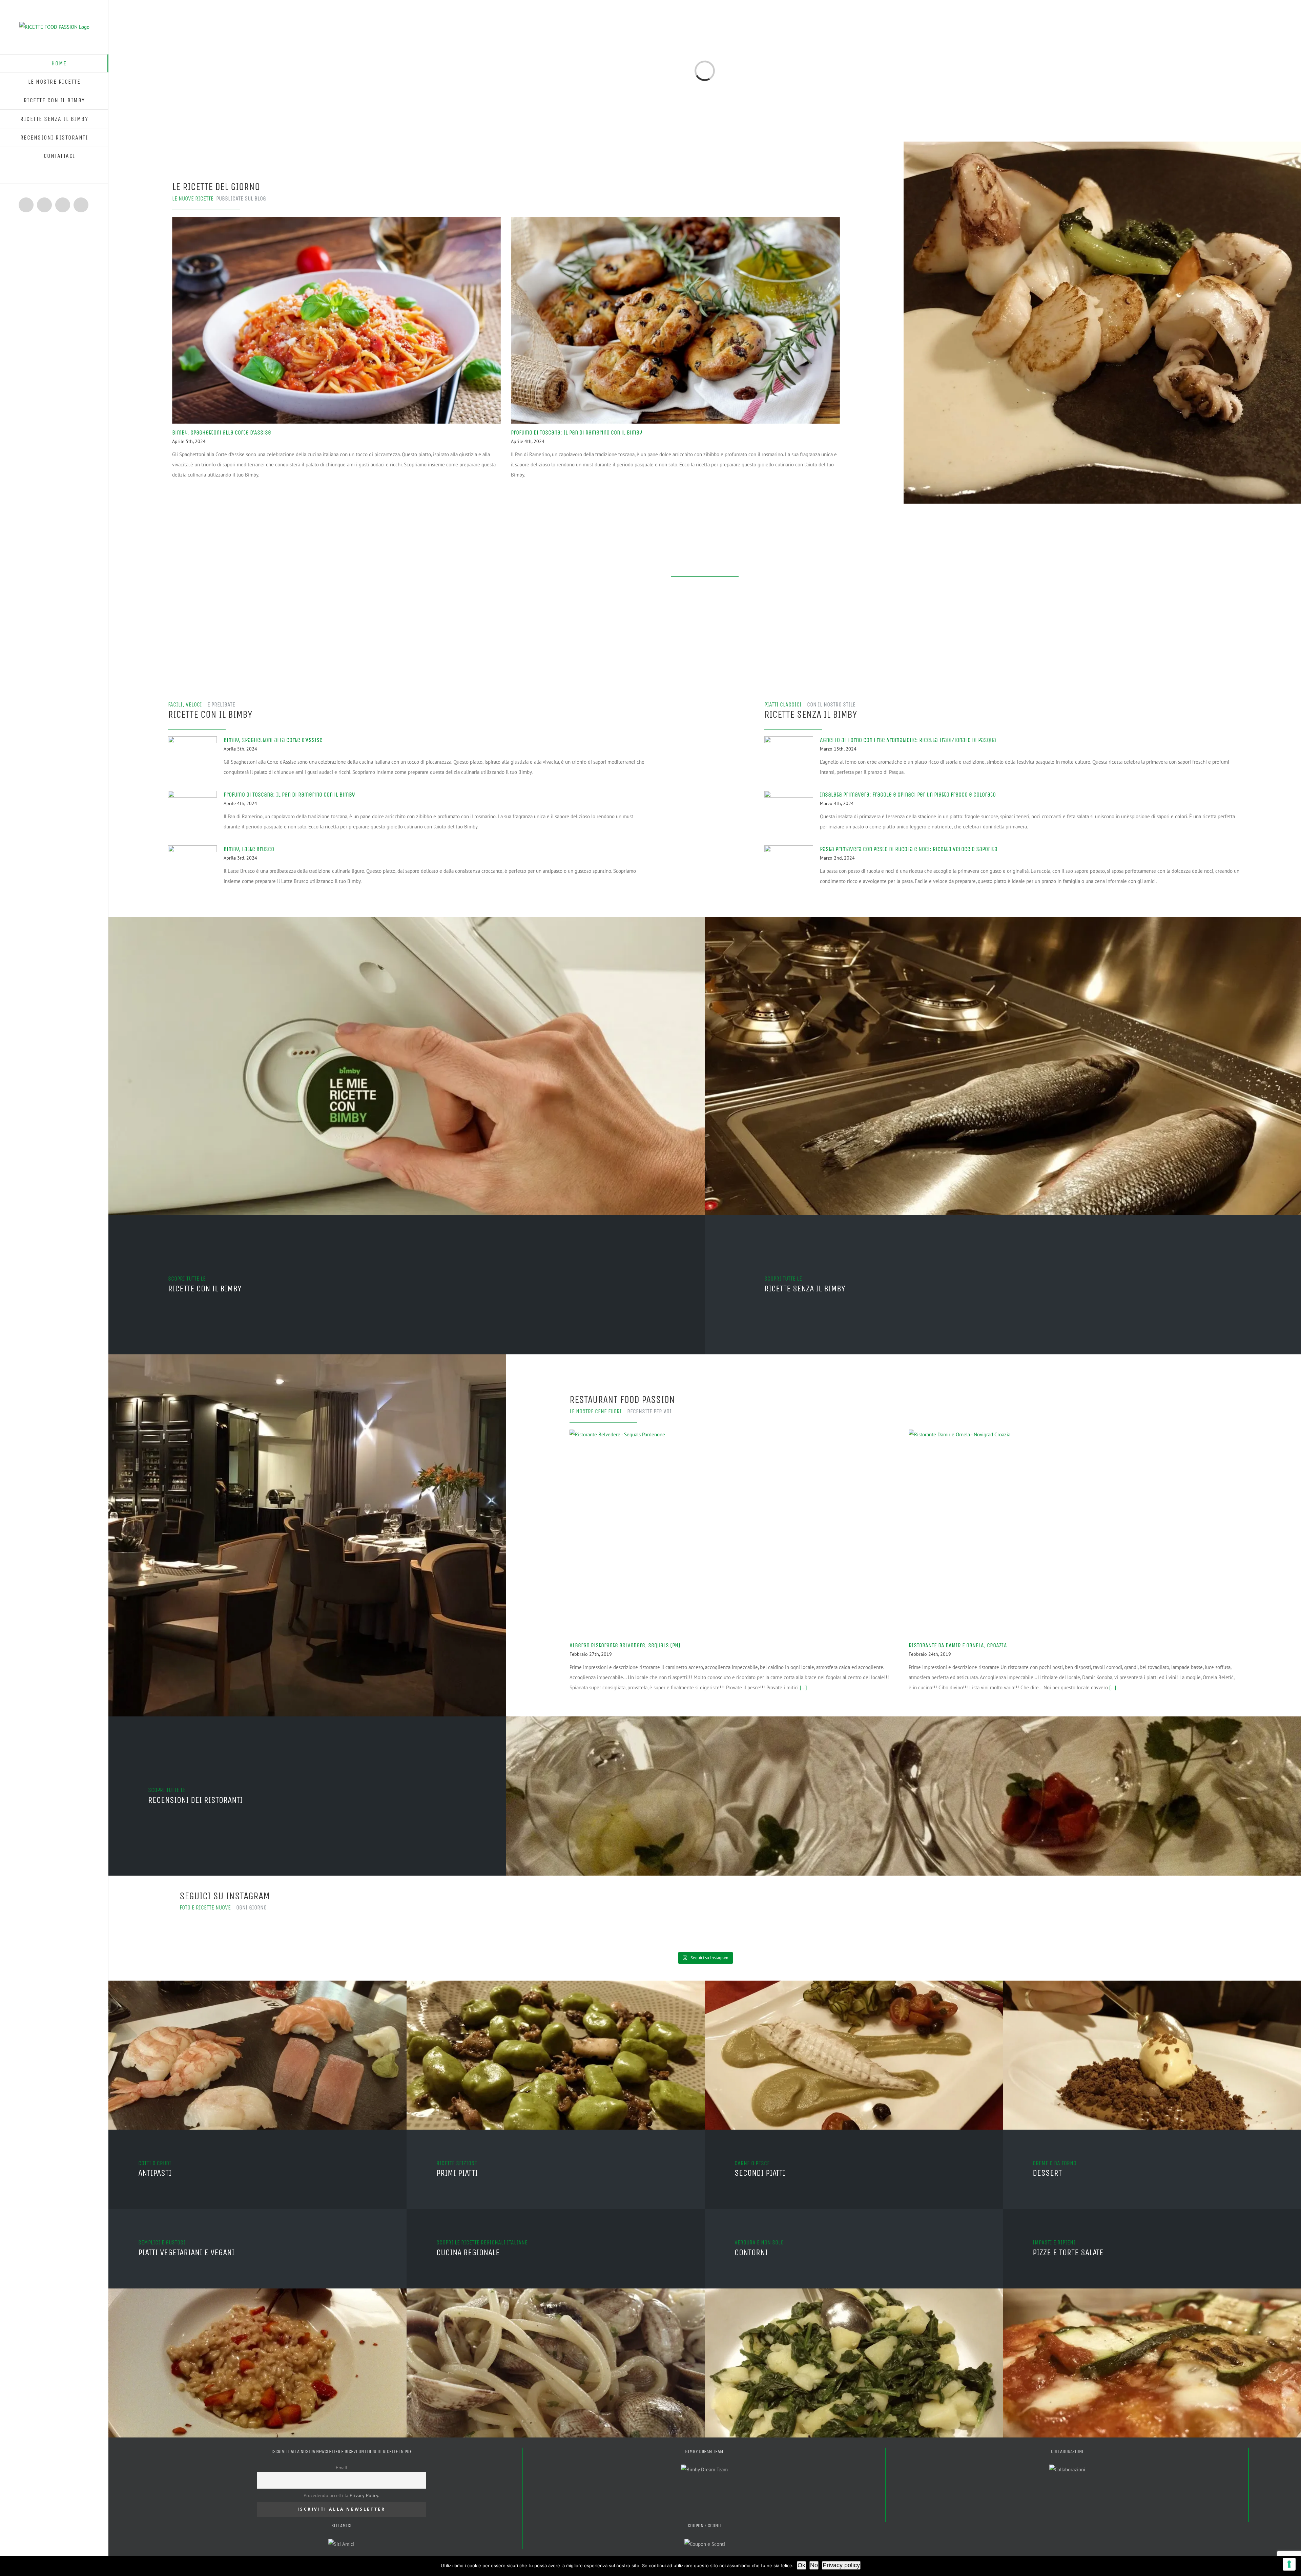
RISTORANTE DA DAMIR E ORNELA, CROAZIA (958, 1645)
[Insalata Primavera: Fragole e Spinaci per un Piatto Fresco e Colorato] (789, 810)
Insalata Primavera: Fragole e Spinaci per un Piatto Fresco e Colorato (908, 795)
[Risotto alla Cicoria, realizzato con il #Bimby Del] (1100, 1931)
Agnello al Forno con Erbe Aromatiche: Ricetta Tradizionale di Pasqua (908, 740)
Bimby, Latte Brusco (249, 849)
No (814, 2565)
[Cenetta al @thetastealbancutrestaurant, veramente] (573, 1926)
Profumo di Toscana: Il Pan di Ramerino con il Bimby (576, 432)
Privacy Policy (364, 2495)
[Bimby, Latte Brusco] (192, 865)
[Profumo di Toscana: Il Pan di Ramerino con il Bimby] (675, 320)
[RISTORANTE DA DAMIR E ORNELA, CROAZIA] (1073, 1533)
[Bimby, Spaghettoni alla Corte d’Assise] (337, 320)
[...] (803, 1687)
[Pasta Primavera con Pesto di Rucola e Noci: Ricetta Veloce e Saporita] (789, 865)
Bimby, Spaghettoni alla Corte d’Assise (222, 432)
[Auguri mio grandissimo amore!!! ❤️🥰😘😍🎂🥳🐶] (310, 1921)
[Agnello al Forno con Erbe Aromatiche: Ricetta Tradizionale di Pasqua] (789, 756)
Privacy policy (841, 2565)
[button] (54, 175)
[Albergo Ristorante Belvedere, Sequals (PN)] (734, 1533)
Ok (801, 2565)
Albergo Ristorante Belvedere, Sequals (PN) (625, 1645)
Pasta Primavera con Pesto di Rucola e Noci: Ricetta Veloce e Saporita (909, 849)
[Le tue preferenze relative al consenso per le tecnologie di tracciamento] (1289, 2564)
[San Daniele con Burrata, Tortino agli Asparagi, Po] (837, 1926)
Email (342, 2468)
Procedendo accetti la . (341, 2495)
